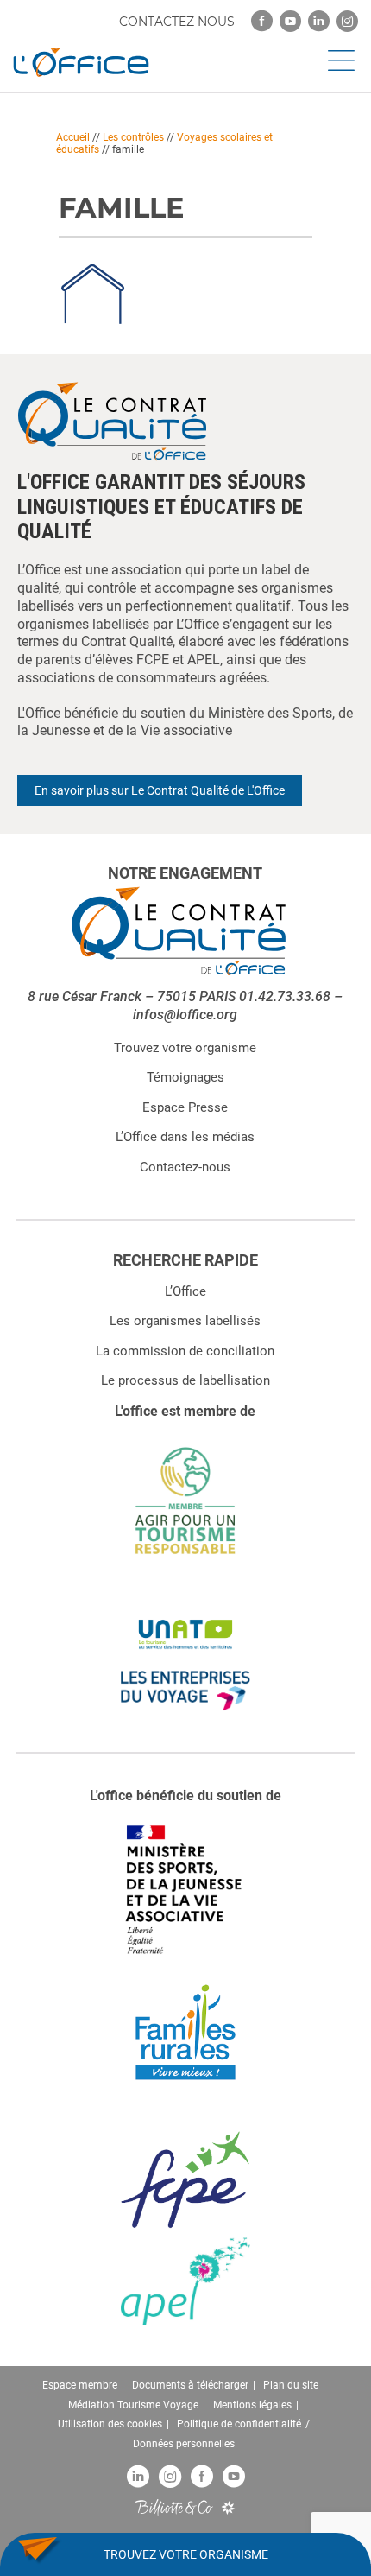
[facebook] (262, 21)
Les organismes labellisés (185, 1321)
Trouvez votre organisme (185, 1048)
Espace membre (80, 2385)
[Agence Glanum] (228, 2507)
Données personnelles (184, 2444)
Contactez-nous (185, 1167)
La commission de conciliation (185, 1351)
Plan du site (291, 2385)
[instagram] (347, 21)
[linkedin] (319, 21)
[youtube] (290, 21)
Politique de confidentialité (239, 2424)
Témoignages (185, 1077)
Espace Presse (185, 1107)
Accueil (73, 137)
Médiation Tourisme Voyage (133, 2405)
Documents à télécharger (190, 2385)
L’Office (185, 1291)
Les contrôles (133, 137)
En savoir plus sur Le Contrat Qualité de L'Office (160, 790)
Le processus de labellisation (185, 1380)
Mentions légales (252, 2405)
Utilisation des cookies (110, 2424)
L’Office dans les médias (185, 1137)
